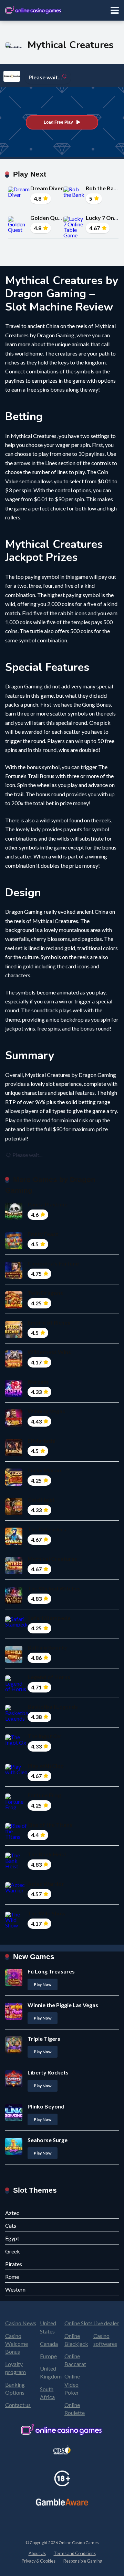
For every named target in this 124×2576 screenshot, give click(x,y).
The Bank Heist (47, 1854)
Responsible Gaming (83, 2561)
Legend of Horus (49, 1677)
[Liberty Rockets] (14, 2085)
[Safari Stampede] (16, 1624)
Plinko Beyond (46, 2106)
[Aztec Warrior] (16, 1890)
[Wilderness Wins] (14, 1365)
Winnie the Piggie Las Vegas (63, 2005)
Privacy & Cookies (39, 2561)
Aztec (12, 2213)
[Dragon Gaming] (12, 76)
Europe (48, 2356)
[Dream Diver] (19, 195)
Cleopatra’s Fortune (53, 1263)
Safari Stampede (49, 1618)
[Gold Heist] (14, 1513)
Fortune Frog (44, 1795)
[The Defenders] (14, 1543)
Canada (49, 2344)
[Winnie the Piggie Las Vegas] (14, 2018)
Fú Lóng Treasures (51, 1971)
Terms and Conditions (75, 2553)
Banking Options (15, 2388)
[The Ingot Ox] (16, 1742)
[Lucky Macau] (14, 1483)
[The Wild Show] (16, 1925)
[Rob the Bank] (75, 195)
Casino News (21, 2323)
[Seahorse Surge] (14, 2153)
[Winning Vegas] (14, 1424)
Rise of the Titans (50, 1825)
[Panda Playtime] (14, 1218)
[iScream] (14, 1395)
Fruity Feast (43, 1234)
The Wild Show (47, 1913)
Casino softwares (105, 2340)
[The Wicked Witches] (14, 1602)
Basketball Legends (53, 1706)
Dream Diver (47, 188)
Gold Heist (41, 1500)
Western (15, 2289)
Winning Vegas (46, 1411)
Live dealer (106, 2323)
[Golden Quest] (19, 230)
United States (48, 2327)
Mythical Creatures (52, 1559)
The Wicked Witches (54, 1588)
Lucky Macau (44, 1470)
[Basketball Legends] (16, 1718)
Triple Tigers (44, 2039)
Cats (11, 2225)
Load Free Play (58, 122)
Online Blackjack (76, 2340)
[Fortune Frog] (16, 1807)
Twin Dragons (45, 1293)
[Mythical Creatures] (14, 1572)
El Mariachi (42, 1441)
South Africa (47, 2393)
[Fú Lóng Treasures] (14, 1984)
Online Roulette (75, 2409)
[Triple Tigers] (14, 2051)
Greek (13, 2251)
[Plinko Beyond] (14, 2119)
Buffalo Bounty (47, 1647)
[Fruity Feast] (14, 1247)
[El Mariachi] (14, 1454)
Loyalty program (15, 2368)
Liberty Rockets (48, 2072)
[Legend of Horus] (16, 1689)
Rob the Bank (103, 188)
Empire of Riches (49, 1322)
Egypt (12, 2238)
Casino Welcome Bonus (17, 2344)
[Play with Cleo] (16, 1772)
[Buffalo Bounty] (14, 1661)
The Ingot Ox (44, 1736)
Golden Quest (48, 218)
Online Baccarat (75, 2360)
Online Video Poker (72, 2384)
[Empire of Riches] (14, 1336)
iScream (38, 1381)
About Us (37, 2553)
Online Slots (79, 2323)
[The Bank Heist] (16, 1866)
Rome (12, 2277)
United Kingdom (51, 2372)
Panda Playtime (48, 1204)
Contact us (18, 2405)
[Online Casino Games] (34, 9)
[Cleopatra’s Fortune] (14, 1277)
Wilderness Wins (49, 1352)
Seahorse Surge (48, 2140)
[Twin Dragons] (14, 1306)
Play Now (43, 1984)
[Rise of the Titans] (16, 1837)
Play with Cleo (46, 1765)
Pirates (14, 2264)
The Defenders (47, 1529)
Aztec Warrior (46, 1884)
